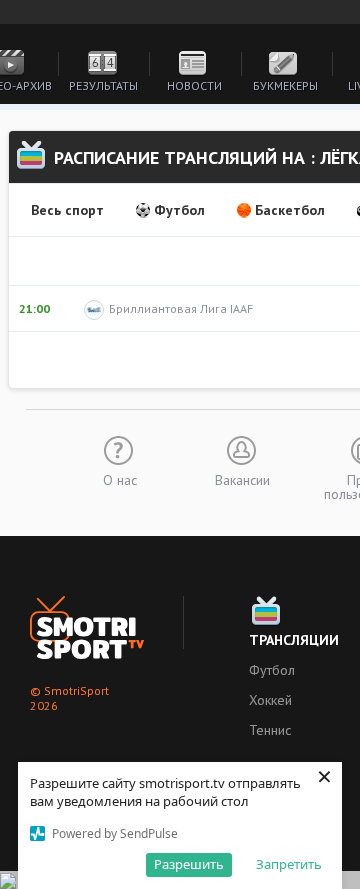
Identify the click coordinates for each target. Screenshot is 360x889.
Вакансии (242, 479)
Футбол (179, 210)
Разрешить (189, 864)
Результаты (103, 85)
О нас (120, 479)
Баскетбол (290, 210)
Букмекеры (285, 85)
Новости (194, 85)
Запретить (289, 864)
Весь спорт (67, 210)
